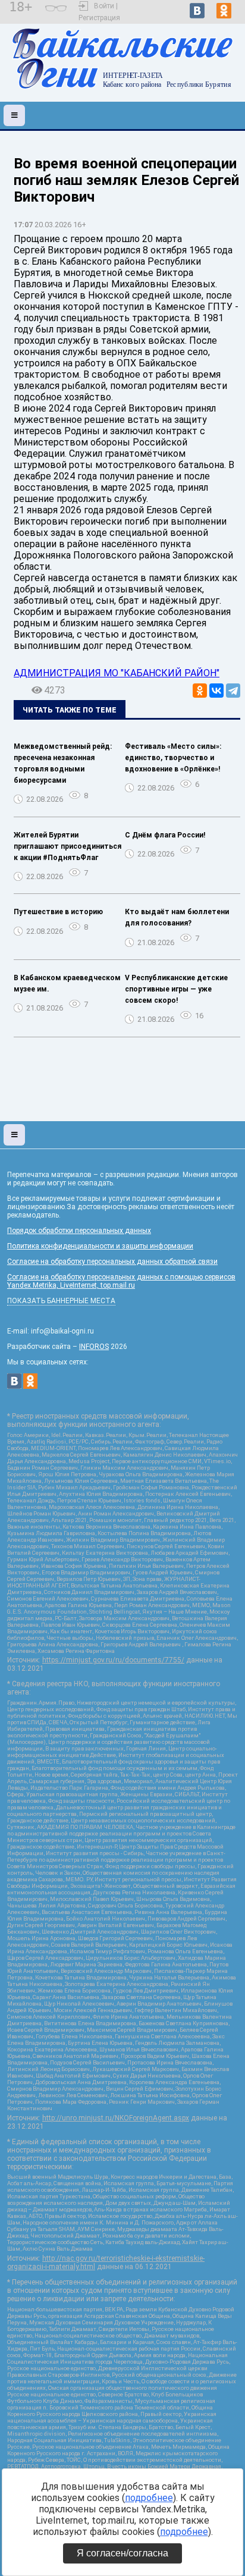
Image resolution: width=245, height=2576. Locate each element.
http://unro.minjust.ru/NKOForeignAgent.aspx (116, 2118)
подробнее (149, 2498)
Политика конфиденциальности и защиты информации (100, 1246)
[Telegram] (233, 691)
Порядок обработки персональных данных (79, 1231)
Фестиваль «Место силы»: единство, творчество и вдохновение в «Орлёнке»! (173, 758)
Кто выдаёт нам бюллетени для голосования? (177, 917)
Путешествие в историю (58, 912)
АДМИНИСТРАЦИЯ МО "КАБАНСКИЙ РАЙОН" (117, 673)
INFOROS (94, 1347)
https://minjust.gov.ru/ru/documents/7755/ (113, 1660)
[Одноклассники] (200, 691)
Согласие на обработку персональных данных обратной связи (112, 1262)
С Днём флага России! (165, 835)
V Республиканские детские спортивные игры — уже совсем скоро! (176, 989)
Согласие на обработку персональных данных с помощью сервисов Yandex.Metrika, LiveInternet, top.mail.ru (121, 1281)
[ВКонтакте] (216, 691)
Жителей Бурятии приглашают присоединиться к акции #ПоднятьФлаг (67, 846)
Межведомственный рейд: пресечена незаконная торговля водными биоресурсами (63, 763)
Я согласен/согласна (122, 2553)
